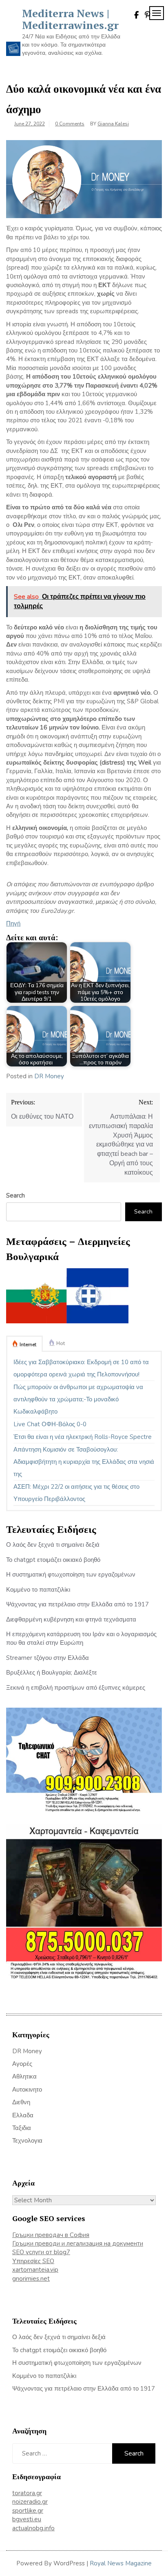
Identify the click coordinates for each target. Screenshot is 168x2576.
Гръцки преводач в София (51, 2235)
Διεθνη (21, 2102)
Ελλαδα (23, 2115)
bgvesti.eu (27, 2519)
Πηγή (13, 923)
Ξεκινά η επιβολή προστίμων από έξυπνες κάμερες (76, 1688)
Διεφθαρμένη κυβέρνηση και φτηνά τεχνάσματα (71, 1619)
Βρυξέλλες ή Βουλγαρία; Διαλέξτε (52, 1673)
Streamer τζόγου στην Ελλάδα (48, 1658)
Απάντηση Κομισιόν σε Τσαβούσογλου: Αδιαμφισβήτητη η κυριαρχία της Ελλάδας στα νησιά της (84, 1462)
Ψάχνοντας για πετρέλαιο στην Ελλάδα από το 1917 (77, 1604)
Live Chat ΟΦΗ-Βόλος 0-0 (50, 1424)
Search (15, 1195)
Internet (28, 1345)
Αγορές (22, 2064)
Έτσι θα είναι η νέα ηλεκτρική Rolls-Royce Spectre (83, 1437)
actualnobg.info (33, 2528)
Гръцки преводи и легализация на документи (78, 2244)
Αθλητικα (24, 2076)
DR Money (49, 1076)
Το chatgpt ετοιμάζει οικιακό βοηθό (53, 1560)
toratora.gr (27, 2493)
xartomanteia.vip (35, 2270)
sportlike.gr (28, 2511)
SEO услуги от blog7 (41, 2252)
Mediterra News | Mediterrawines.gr (70, 19)
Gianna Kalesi (113, 124)
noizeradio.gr (30, 2502)
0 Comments (70, 124)
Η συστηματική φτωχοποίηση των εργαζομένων (71, 1575)
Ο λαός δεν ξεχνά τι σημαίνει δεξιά (53, 1545)
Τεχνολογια (27, 2141)
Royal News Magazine (121, 2563)
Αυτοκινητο (27, 2090)
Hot (61, 1343)
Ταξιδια (22, 2128)
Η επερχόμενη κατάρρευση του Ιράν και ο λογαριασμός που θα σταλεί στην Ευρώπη (81, 1638)
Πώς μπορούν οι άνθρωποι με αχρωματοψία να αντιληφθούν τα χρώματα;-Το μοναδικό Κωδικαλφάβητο (78, 1399)
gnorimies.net (31, 2279)
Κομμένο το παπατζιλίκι (38, 1590)
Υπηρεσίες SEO (33, 2261)
